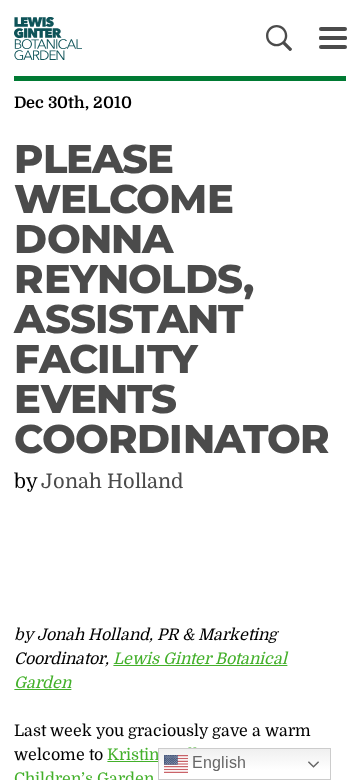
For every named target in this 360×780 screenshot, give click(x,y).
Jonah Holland (112, 481)
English (217, 762)
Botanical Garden (42, 38)
